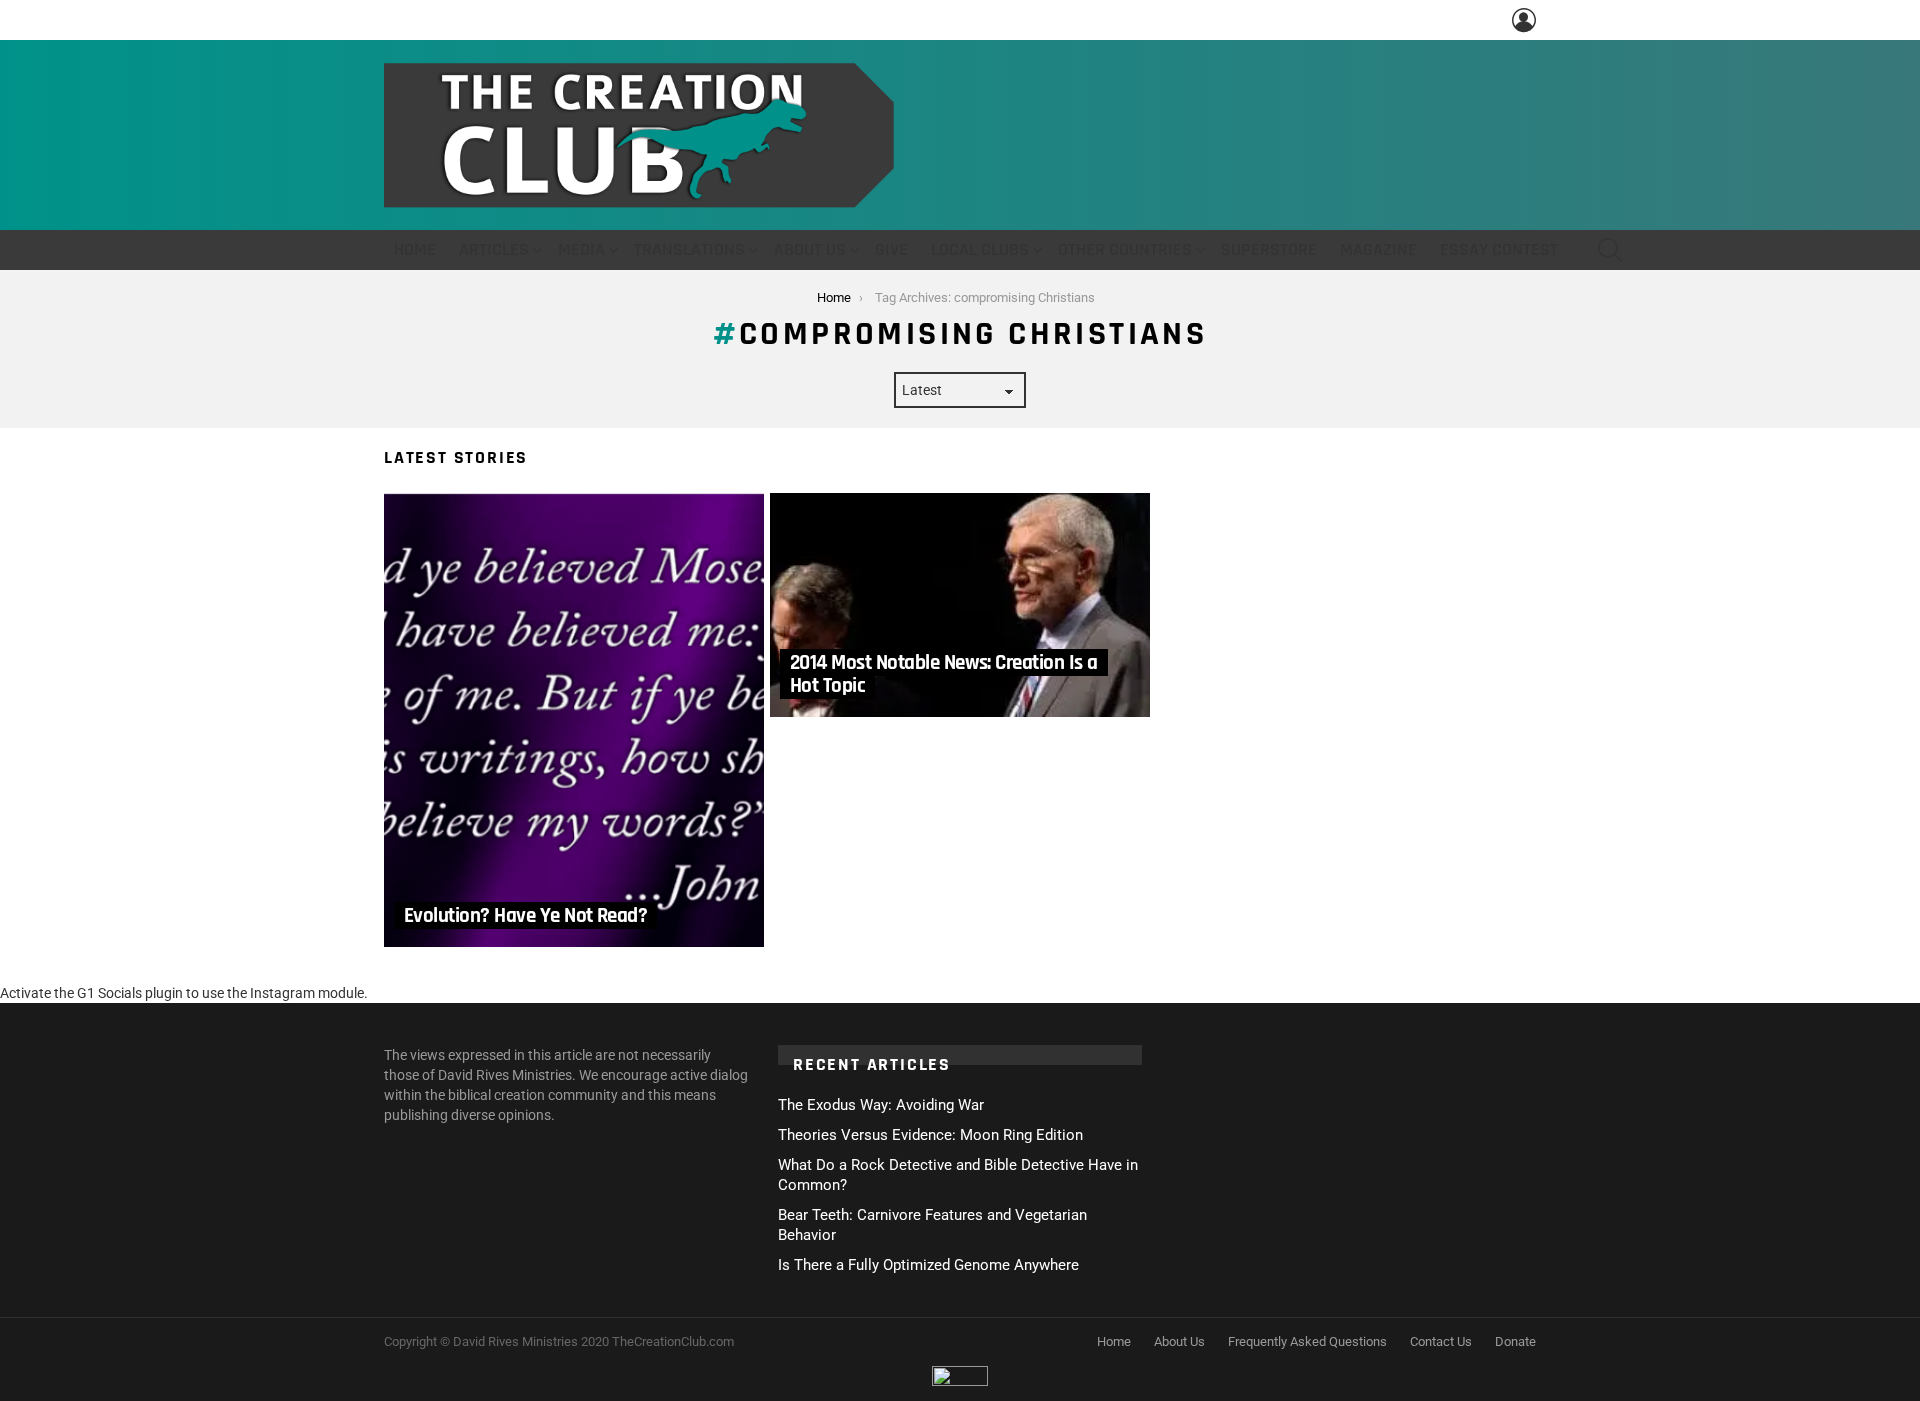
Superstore (1269, 249)
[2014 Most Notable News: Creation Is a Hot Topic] (960, 605)
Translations (689, 249)
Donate (1515, 1341)
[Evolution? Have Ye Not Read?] (574, 720)
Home (415, 249)
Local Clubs (980, 249)
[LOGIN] (1524, 20)
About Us (810, 249)
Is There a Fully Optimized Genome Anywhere (928, 1265)
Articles (494, 249)
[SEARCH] (1610, 250)
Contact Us (1441, 1341)
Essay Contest (1499, 249)
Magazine (1378, 249)
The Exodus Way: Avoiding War (881, 1105)
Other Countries (1125, 249)
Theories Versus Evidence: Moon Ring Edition (930, 1135)
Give (891, 249)
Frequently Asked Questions (1307, 1341)
